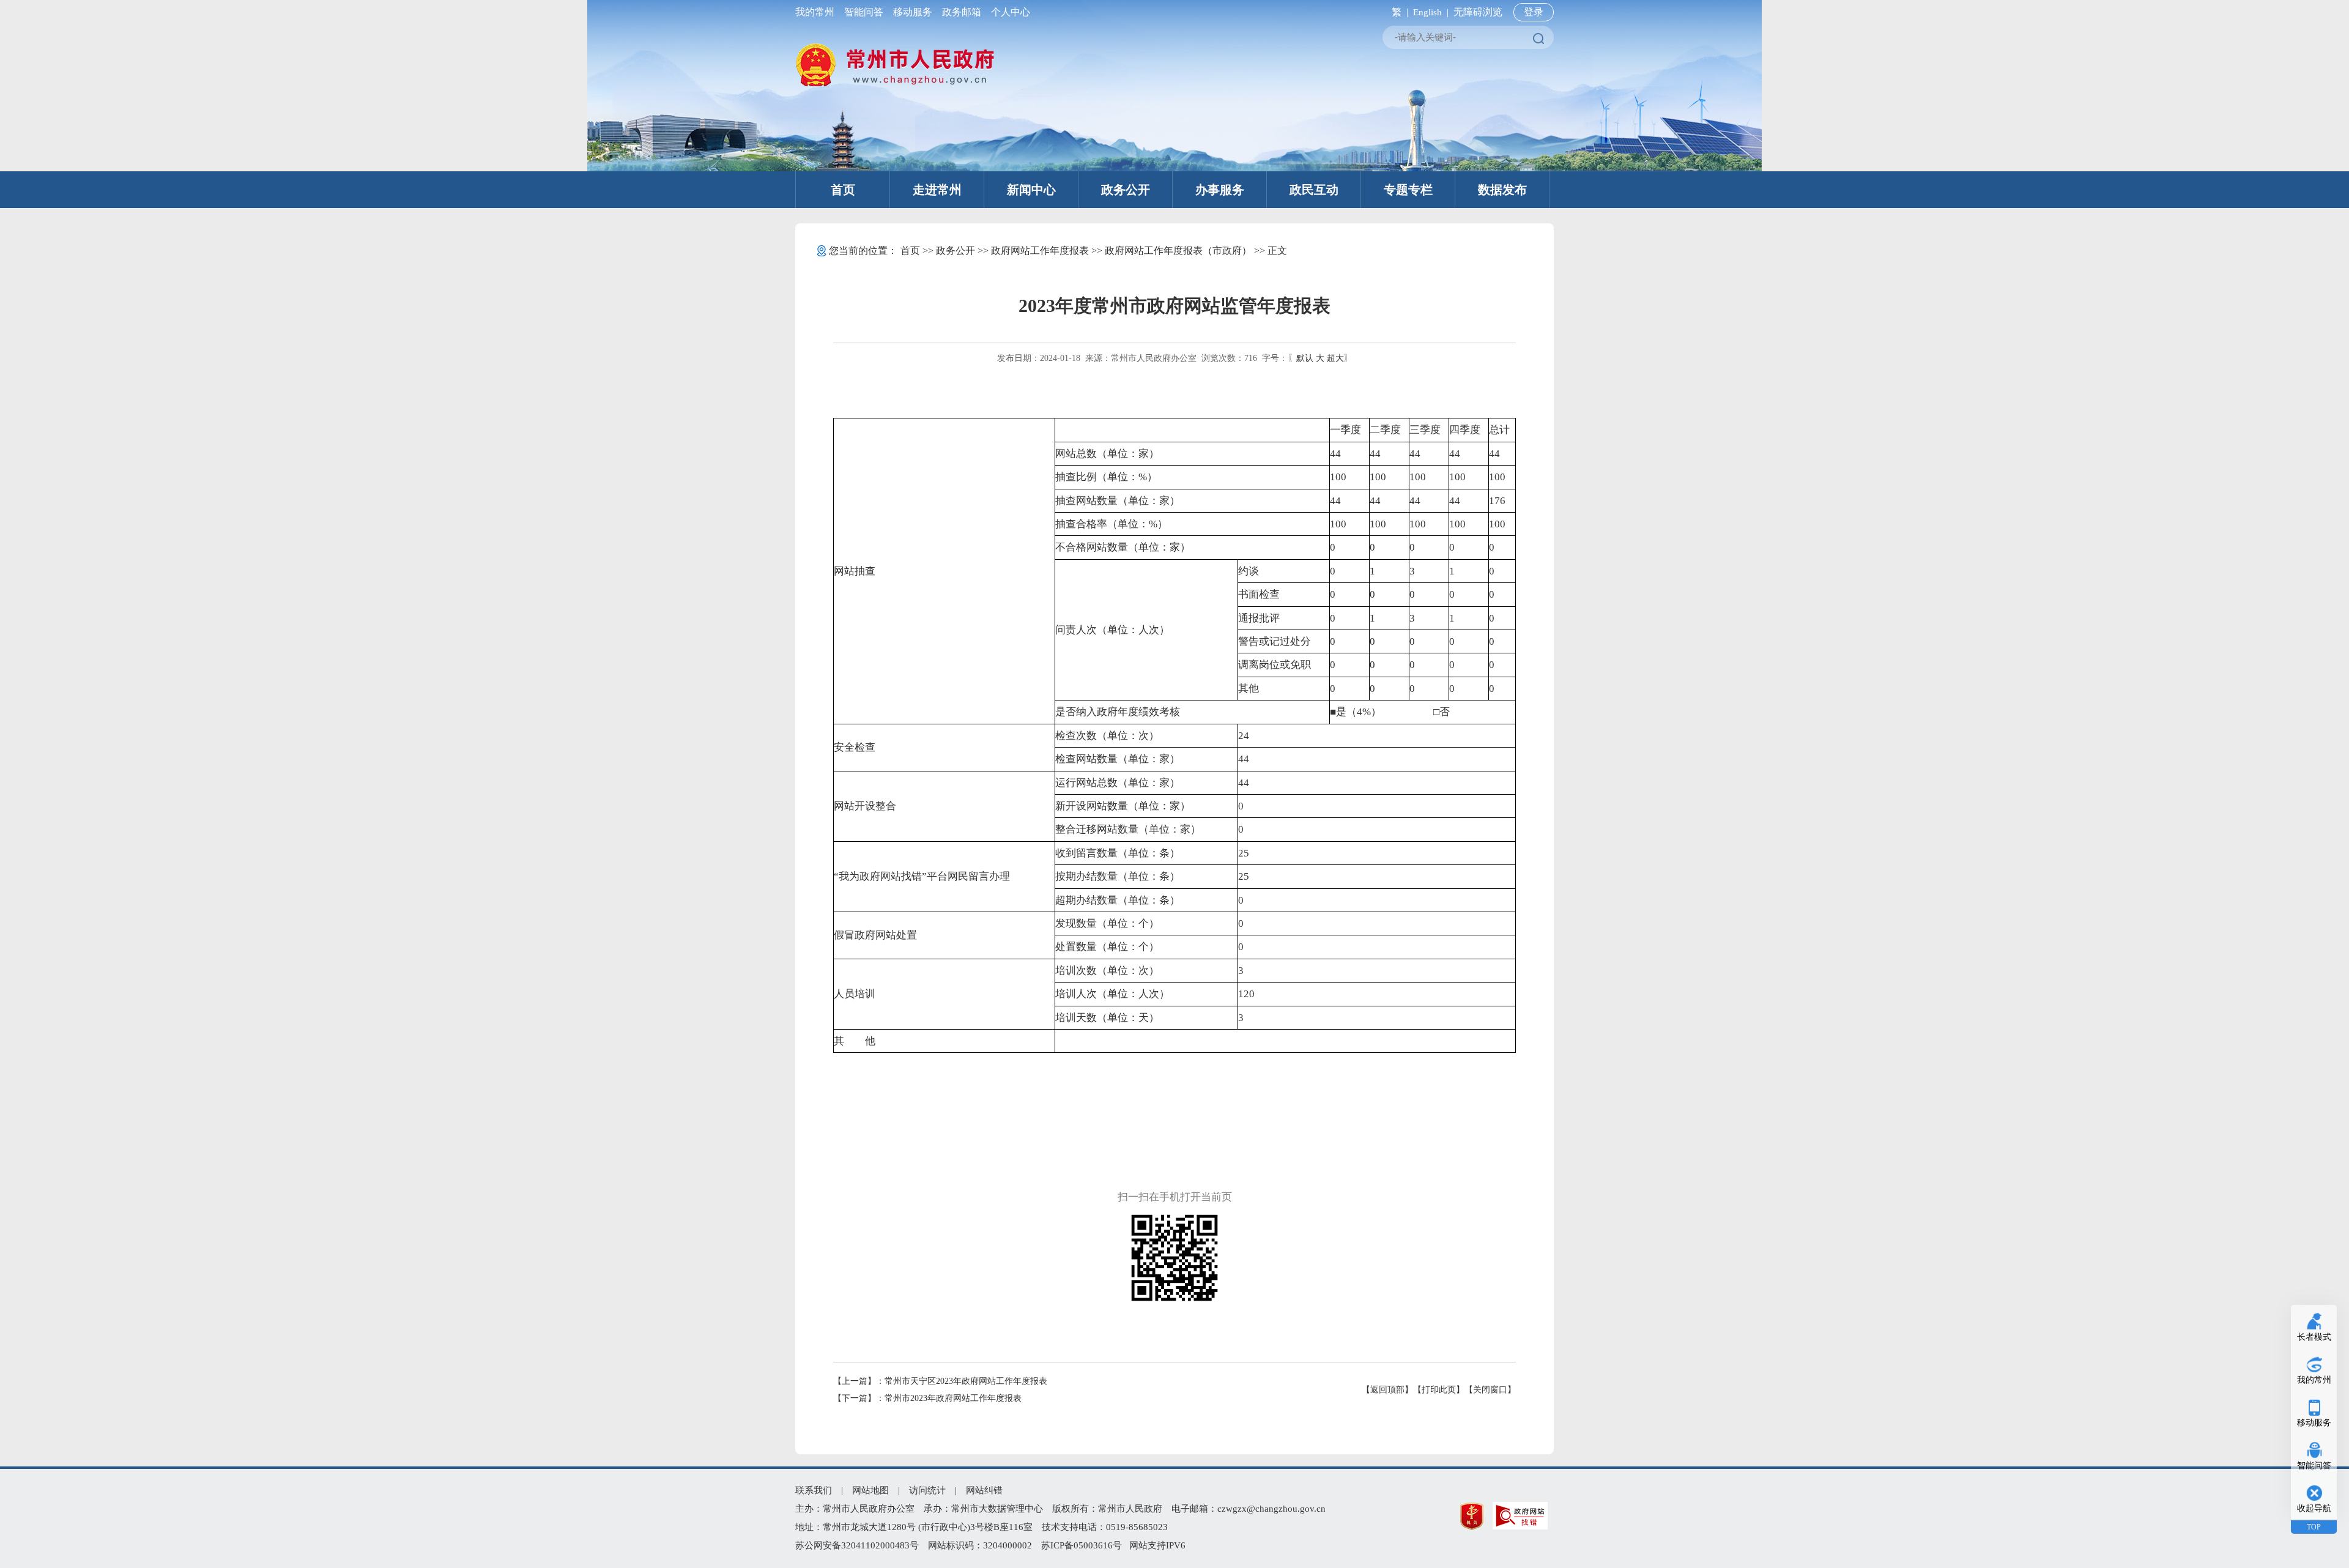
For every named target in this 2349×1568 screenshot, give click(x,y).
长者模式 (2314, 1337)
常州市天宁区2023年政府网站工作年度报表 (966, 1381)
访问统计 (927, 1490)
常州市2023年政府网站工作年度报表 (953, 1398)
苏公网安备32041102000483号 (857, 1545)
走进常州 (937, 190)
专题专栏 (1408, 190)
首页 (843, 190)
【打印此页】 (1439, 1390)
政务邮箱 (962, 12)
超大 (1335, 358)
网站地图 (870, 1490)
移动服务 (913, 12)
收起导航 (2314, 1508)
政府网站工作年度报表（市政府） (1178, 251)
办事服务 (1220, 190)
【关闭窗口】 (1490, 1390)
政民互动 (1314, 190)
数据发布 (1502, 190)
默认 (1305, 358)
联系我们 (814, 1490)
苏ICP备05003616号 (1082, 1545)
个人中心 (1008, 12)
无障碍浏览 (1478, 12)
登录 (1534, 12)
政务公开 (1126, 190)
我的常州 (817, 12)
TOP (2314, 1527)
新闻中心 (1031, 190)
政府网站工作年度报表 (1040, 251)
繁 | (1397, 12)
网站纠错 (984, 1490)
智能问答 (864, 12)
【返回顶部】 (1387, 1390)
